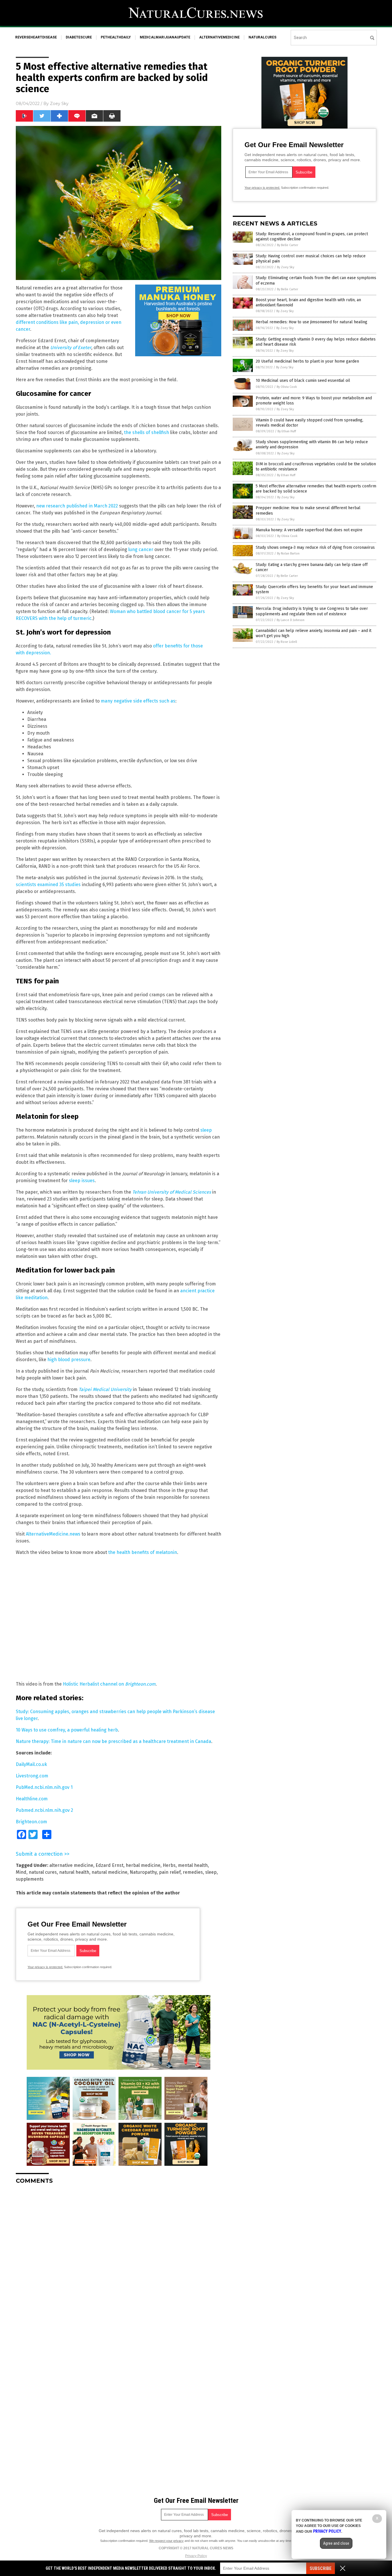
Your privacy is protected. (45, 1967)
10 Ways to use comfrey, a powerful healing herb (67, 1730)
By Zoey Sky (286, 267)
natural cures (43, 1872)
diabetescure (79, 37)
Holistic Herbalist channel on (109, 1684)
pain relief (170, 1872)
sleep (206, 1130)
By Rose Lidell (287, 642)
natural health (74, 1872)
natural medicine (109, 1872)
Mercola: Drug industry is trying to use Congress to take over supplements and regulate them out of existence (312, 611)
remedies (193, 1872)
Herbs (169, 1865)
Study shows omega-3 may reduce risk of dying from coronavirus (315, 547)
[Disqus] (119, 2260)
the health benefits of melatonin (143, 1552)
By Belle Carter (288, 245)
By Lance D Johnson (291, 620)
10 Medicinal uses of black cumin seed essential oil (303, 381)
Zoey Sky (59, 104)
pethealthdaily (116, 37)
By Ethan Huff (287, 431)
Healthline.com (32, 1799)
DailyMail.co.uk (31, 1764)
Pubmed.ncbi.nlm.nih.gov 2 (44, 1810)
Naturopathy (143, 1872)
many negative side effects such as (138, 701)
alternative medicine (71, 1865)
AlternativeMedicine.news (53, 1534)
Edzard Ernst (109, 1865)
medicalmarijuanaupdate (165, 37)
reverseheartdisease (36, 37)
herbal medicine (143, 1865)
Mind (21, 1872)
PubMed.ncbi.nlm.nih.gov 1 (44, 1787)
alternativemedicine (219, 37)
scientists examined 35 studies (48, 885)
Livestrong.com (32, 1776)
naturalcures (262, 37)
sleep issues (82, 1181)
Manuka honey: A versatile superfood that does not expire (309, 530)
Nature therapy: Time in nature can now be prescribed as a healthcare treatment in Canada (113, 1741)
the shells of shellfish (146, 432)
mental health (193, 1865)
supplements (30, 1879)
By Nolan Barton (288, 553)
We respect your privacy (166, 2541)
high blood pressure (69, 1360)
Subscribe (321, 2568)
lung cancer (141, 549)
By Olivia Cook (287, 387)
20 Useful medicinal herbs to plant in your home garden (307, 361)
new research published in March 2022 (77, 506)
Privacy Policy (196, 2556)
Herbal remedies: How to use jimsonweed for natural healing (312, 322)
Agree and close (336, 2543)
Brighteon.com (31, 1822)
